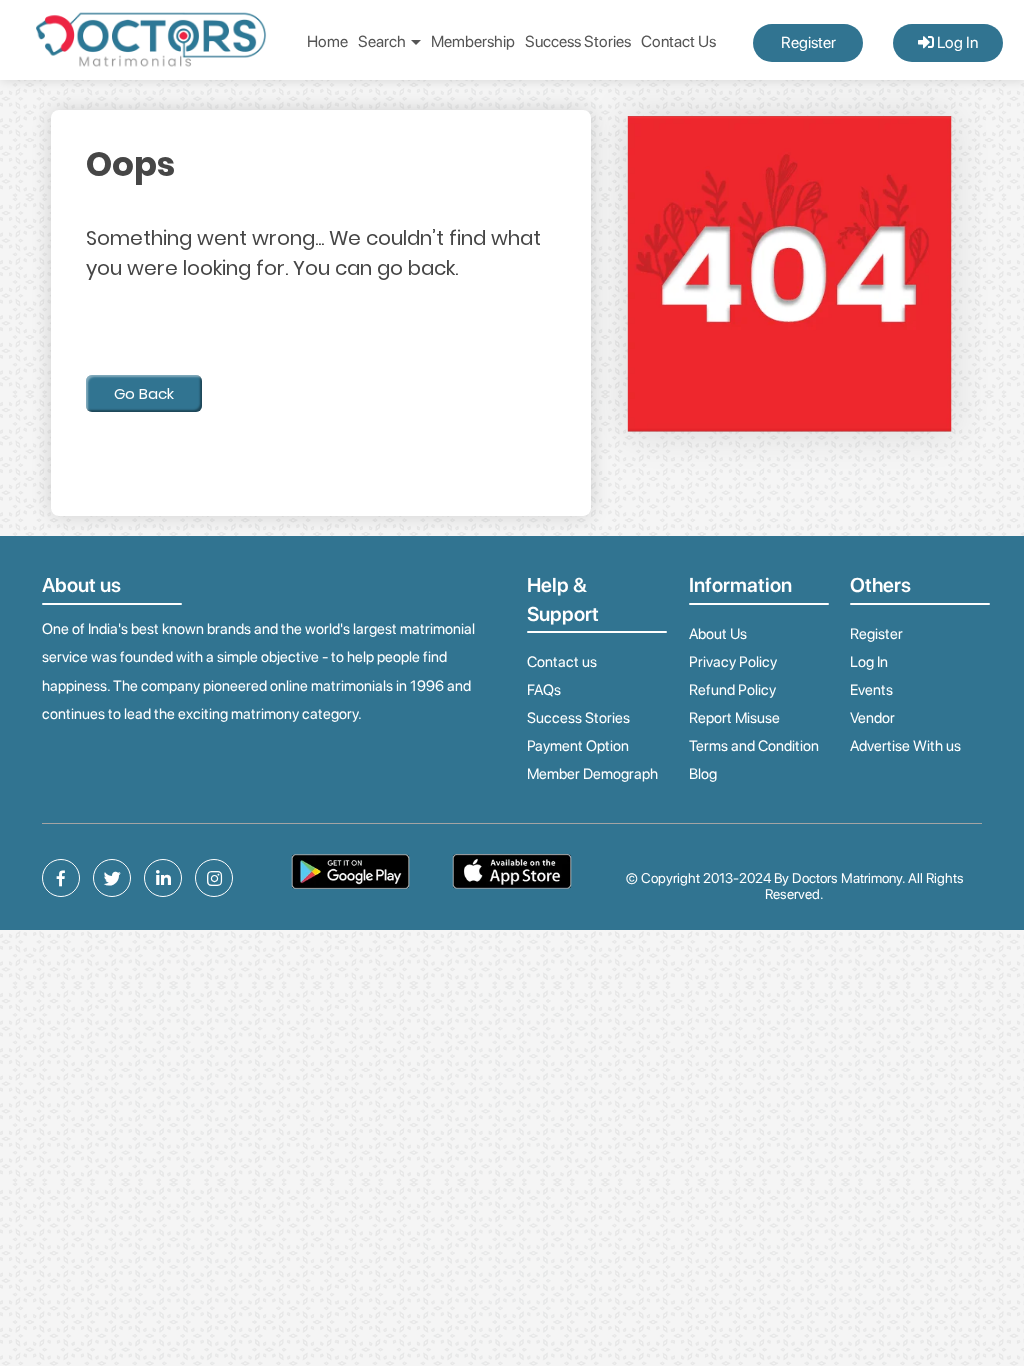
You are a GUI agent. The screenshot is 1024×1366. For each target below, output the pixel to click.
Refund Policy (732, 690)
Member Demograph (592, 774)
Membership (473, 41)
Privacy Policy (733, 662)
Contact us (562, 662)
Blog (703, 774)
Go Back (144, 393)
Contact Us (678, 41)
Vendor (872, 718)
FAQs (544, 690)
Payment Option (578, 746)
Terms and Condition (754, 746)
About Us (718, 634)
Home (327, 41)
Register (808, 42)
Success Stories (578, 41)
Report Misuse (734, 718)
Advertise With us (905, 746)
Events (871, 690)
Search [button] (383, 41)
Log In (956, 42)
